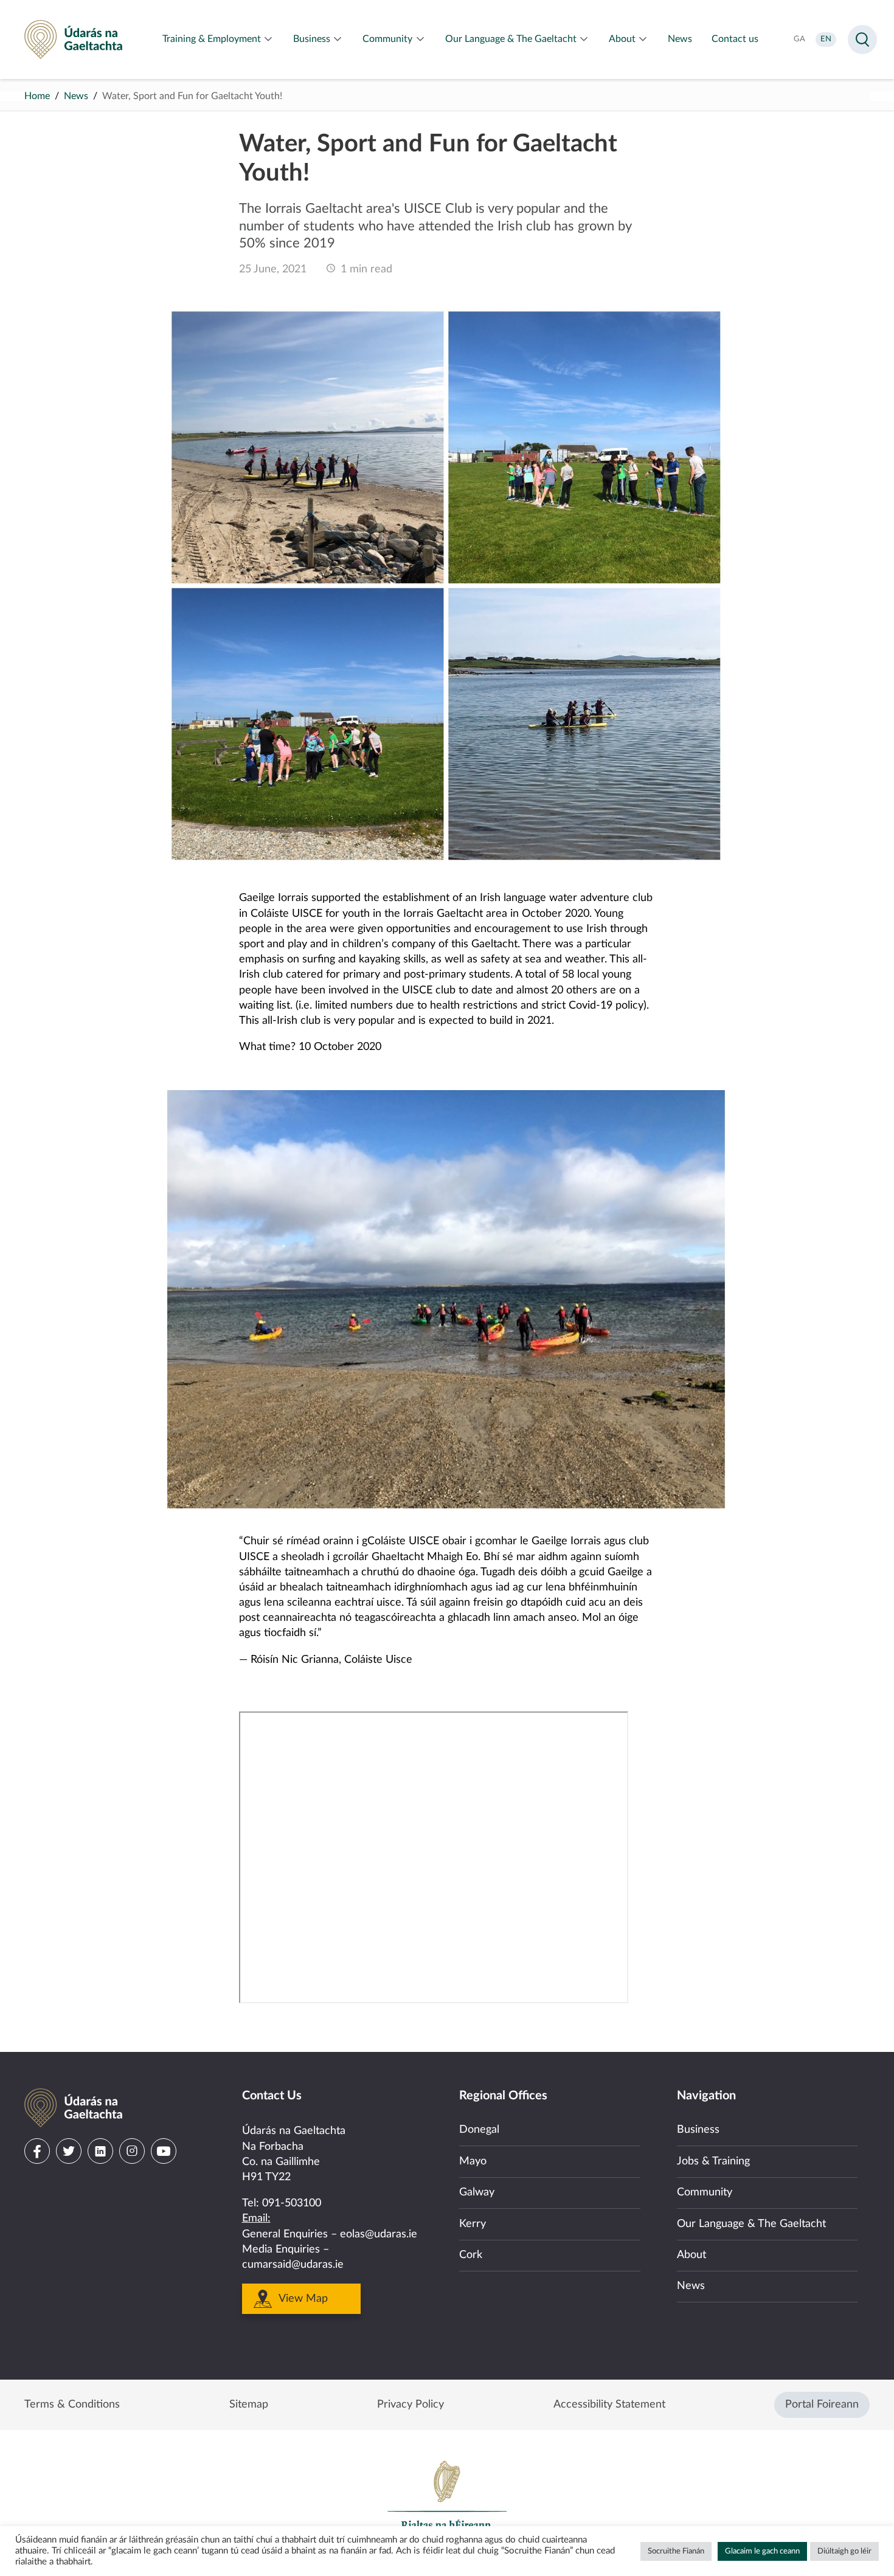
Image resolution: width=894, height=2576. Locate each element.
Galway (477, 2192)
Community (705, 2192)
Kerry (473, 2224)
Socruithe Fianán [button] (676, 2551)
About (691, 2255)
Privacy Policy (411, 2405)
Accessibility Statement (609, 2405)
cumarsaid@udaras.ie (293, 2265)
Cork (471, 2255)
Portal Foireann (822, 2405)
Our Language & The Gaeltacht (751, 2224)
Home (37, 96)
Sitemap (249, 2405)
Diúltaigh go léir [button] (844, 2551)
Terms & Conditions (72, 2405)
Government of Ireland (447, 2501)
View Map (303, 2299)
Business (698, 2130)
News (76, 96)
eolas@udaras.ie (379, 2234)
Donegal (479, 2130)
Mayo (473, 2161)
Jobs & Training (713, 2161)
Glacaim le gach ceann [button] (762, 2551)
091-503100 (292, 2203)
